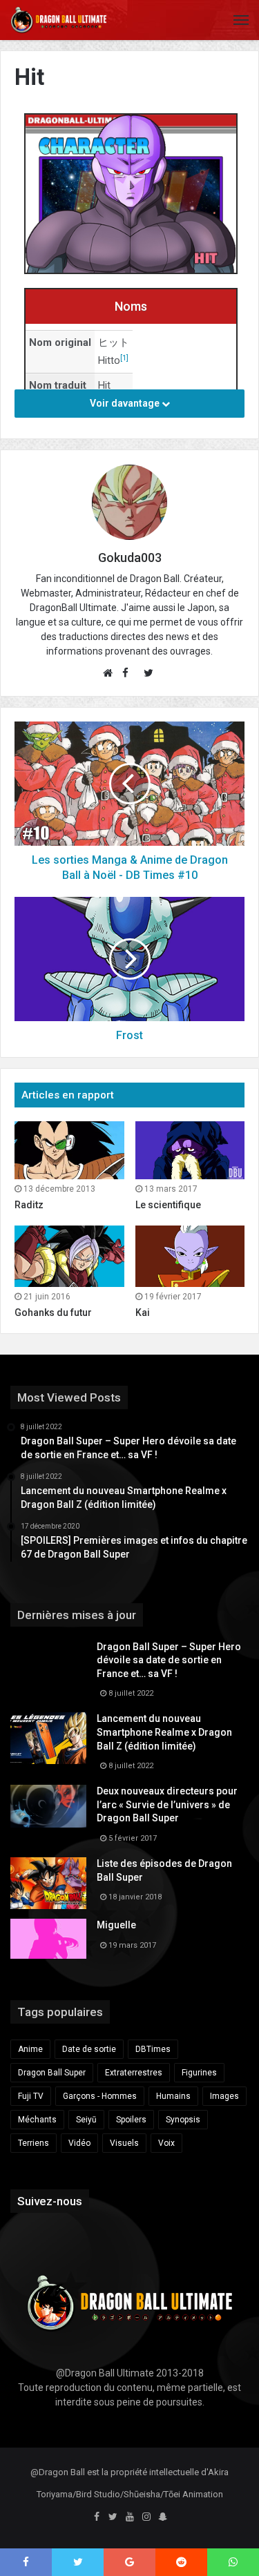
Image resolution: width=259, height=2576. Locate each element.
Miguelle (116, 1925)
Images (224, 2096)
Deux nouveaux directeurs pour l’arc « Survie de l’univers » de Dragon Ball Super (167, 1804)
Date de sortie (89, 2049)
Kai (143, 1313)
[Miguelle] (48, 1939)
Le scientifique (168, 1205)
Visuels (124, 2143)
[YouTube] (130, 2517)
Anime (30, 2049)
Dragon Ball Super (52, 2073)
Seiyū (86, 2120)
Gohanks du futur (53, 1313)
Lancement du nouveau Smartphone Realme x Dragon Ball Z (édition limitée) (164, 1732)
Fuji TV (31, 2096)
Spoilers (131, 2120)
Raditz (29, 1205)
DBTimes (153, 2049)
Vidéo (79, 2143)
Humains (173, 2096)
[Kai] (190, 1256)
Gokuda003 (130, 558)
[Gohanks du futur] (69, 1256)
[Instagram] (146, 2517)
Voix (166, 2143)
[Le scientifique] (190, 1150)
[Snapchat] (163, 2517)
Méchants (37, 2120)
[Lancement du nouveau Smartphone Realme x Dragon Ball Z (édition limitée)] (48, 1738)
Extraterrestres (134, 2073)
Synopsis (183, 2120)
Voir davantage (126, 403)
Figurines (199, 2073)
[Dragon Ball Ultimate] (59, 20)
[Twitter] (113, 2517)
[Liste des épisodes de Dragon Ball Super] (48, 1883)
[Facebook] (97, 2517)
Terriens (33, 2143)
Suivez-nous (50, 2201)
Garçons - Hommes (100, 2096)
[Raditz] (69, 1150)
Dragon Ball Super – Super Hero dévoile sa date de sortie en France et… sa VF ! (169, 1660)
